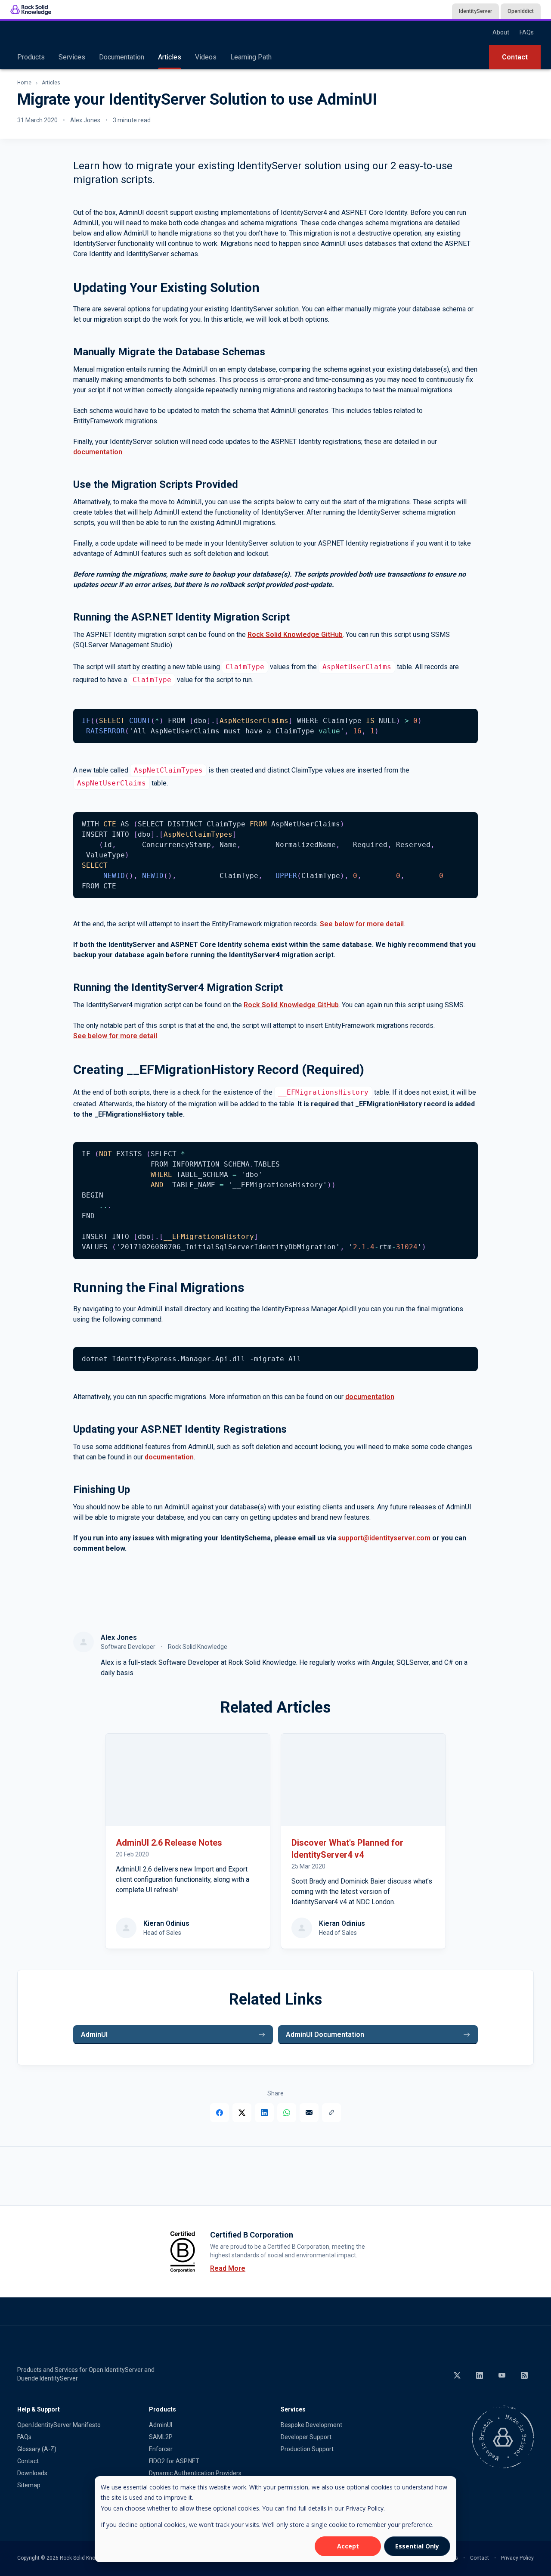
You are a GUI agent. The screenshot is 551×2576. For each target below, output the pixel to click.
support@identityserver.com (384, 1538)
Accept (348, 2546)
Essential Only (417, 2546)
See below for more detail (362, 924)
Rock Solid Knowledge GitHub (295, 635)
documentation (98, 452)
